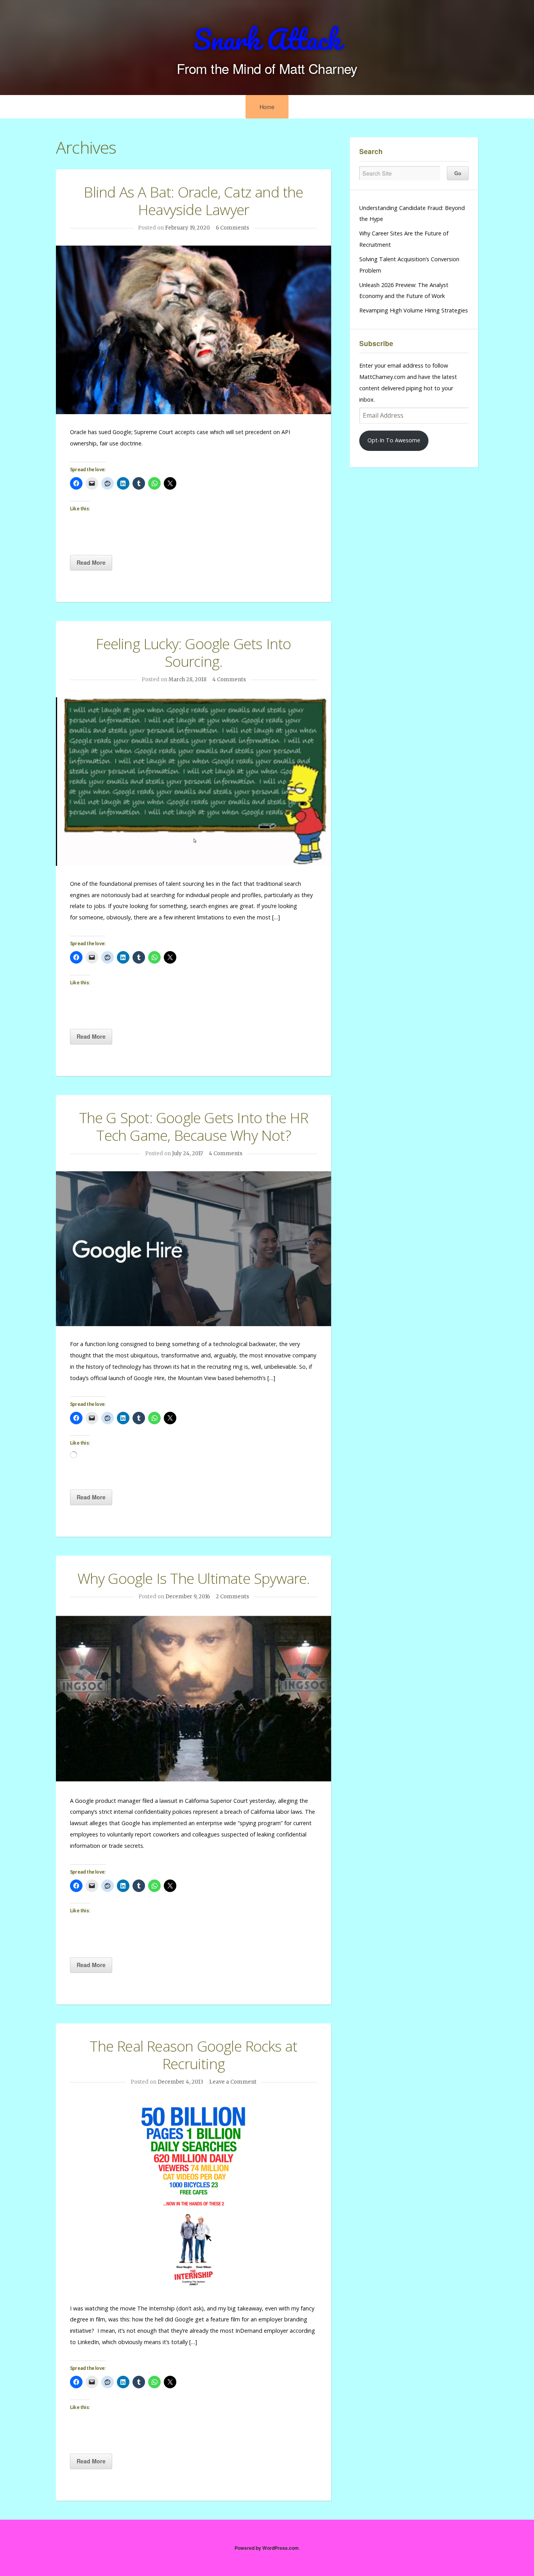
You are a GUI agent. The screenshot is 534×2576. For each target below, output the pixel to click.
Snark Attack (267, 39)
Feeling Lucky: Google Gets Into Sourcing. (193, 652)
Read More (91, 562)
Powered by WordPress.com (267, 2548)
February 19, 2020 (187, 228)
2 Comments (232, 1597)
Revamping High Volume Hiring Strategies (414, 310)
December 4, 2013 (180, 2082)
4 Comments (229, 679)
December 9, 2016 (188, 1597)
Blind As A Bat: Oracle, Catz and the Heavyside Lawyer (193, 201)
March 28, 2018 (187, 679)
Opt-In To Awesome (394, 440)
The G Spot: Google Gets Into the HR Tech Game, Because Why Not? (194, 1126)
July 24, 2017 (187, 1153)
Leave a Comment (233, 2082)
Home (267, 107)
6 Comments (232, 228)
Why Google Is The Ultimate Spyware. (194, 1578)
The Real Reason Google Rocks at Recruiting (193, 2055)
